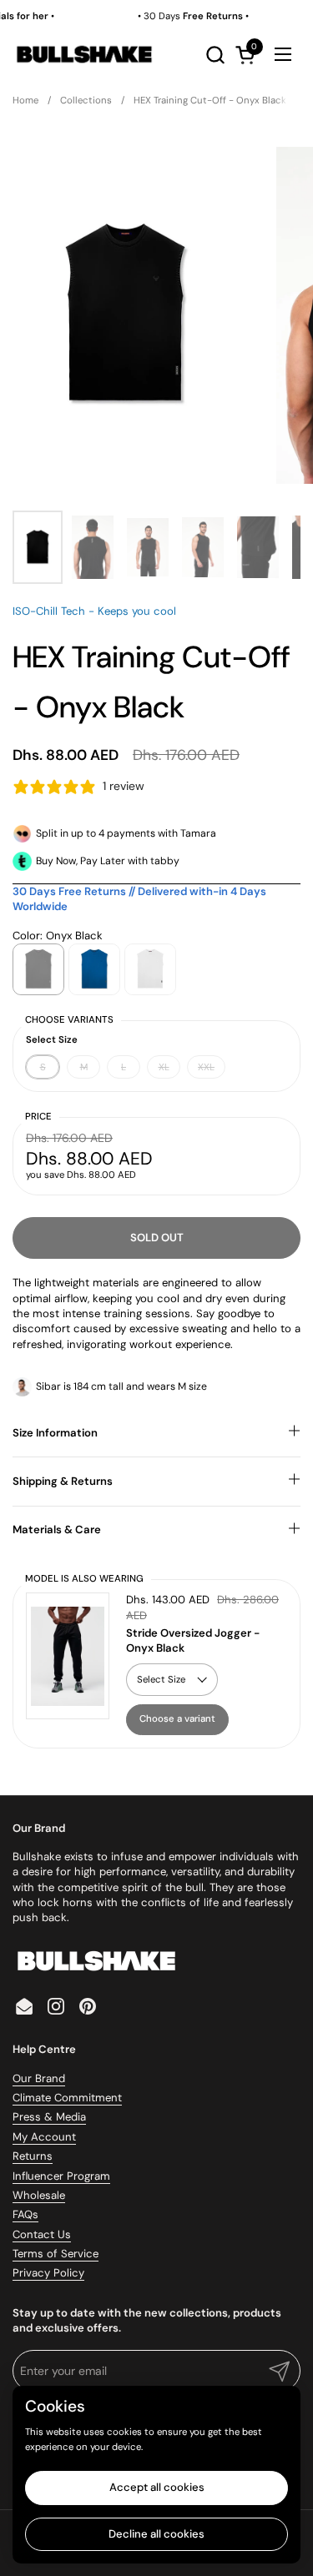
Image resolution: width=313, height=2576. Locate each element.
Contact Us (42, 2234)
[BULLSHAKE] (84, 54)
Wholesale (39, 2195)
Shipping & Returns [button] (63, 1481)
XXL (206, 1067)
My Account (44, 2137)
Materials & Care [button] (57, 1529)
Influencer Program (61, 2176)
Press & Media (49, 2117)
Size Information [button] (55, 1433)
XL (164, 1067)
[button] (215, 55)
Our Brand (39, 2078)
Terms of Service (56, 2254)
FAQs (25, 2214)
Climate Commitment (67, 2098)
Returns (33, 2156)
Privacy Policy (48, 2273)
